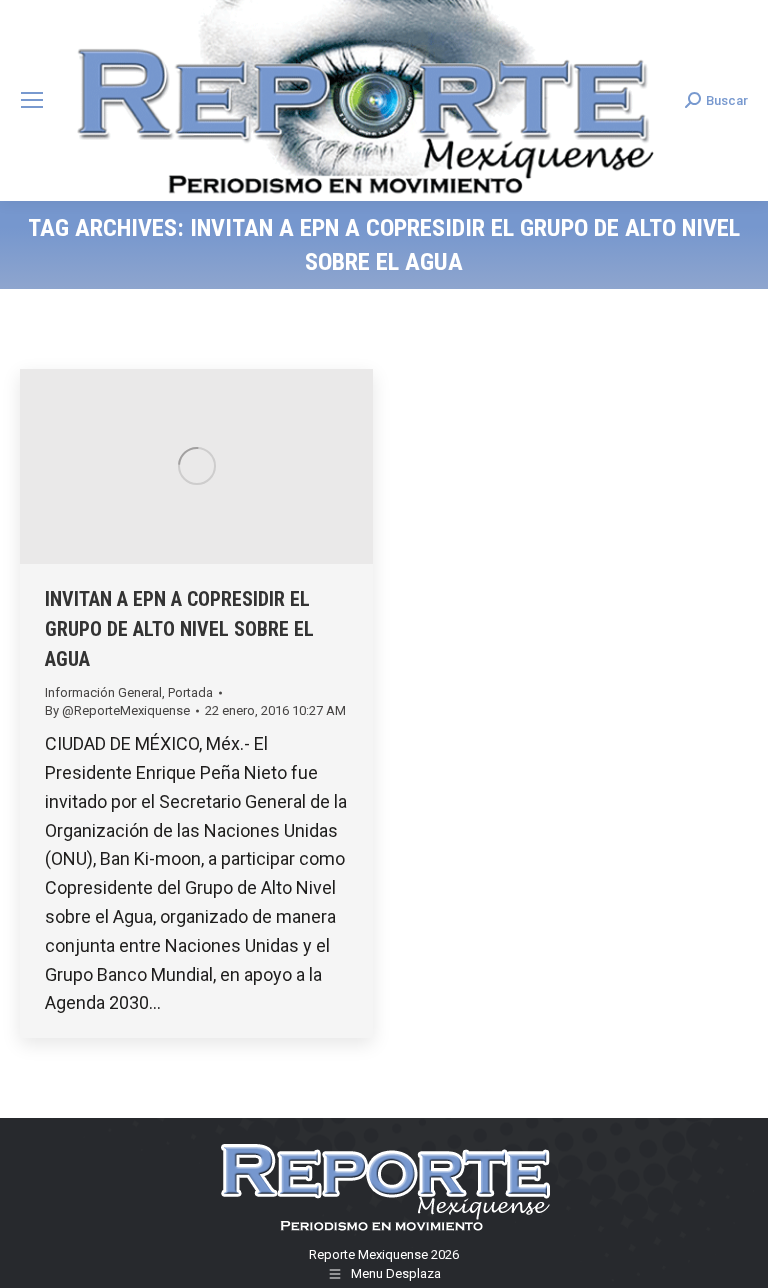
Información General (103, 692)
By (117, 710)
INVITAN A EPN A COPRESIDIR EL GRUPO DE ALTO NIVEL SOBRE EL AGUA (179, 629)
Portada (190, 692)
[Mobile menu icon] (32, 100)
